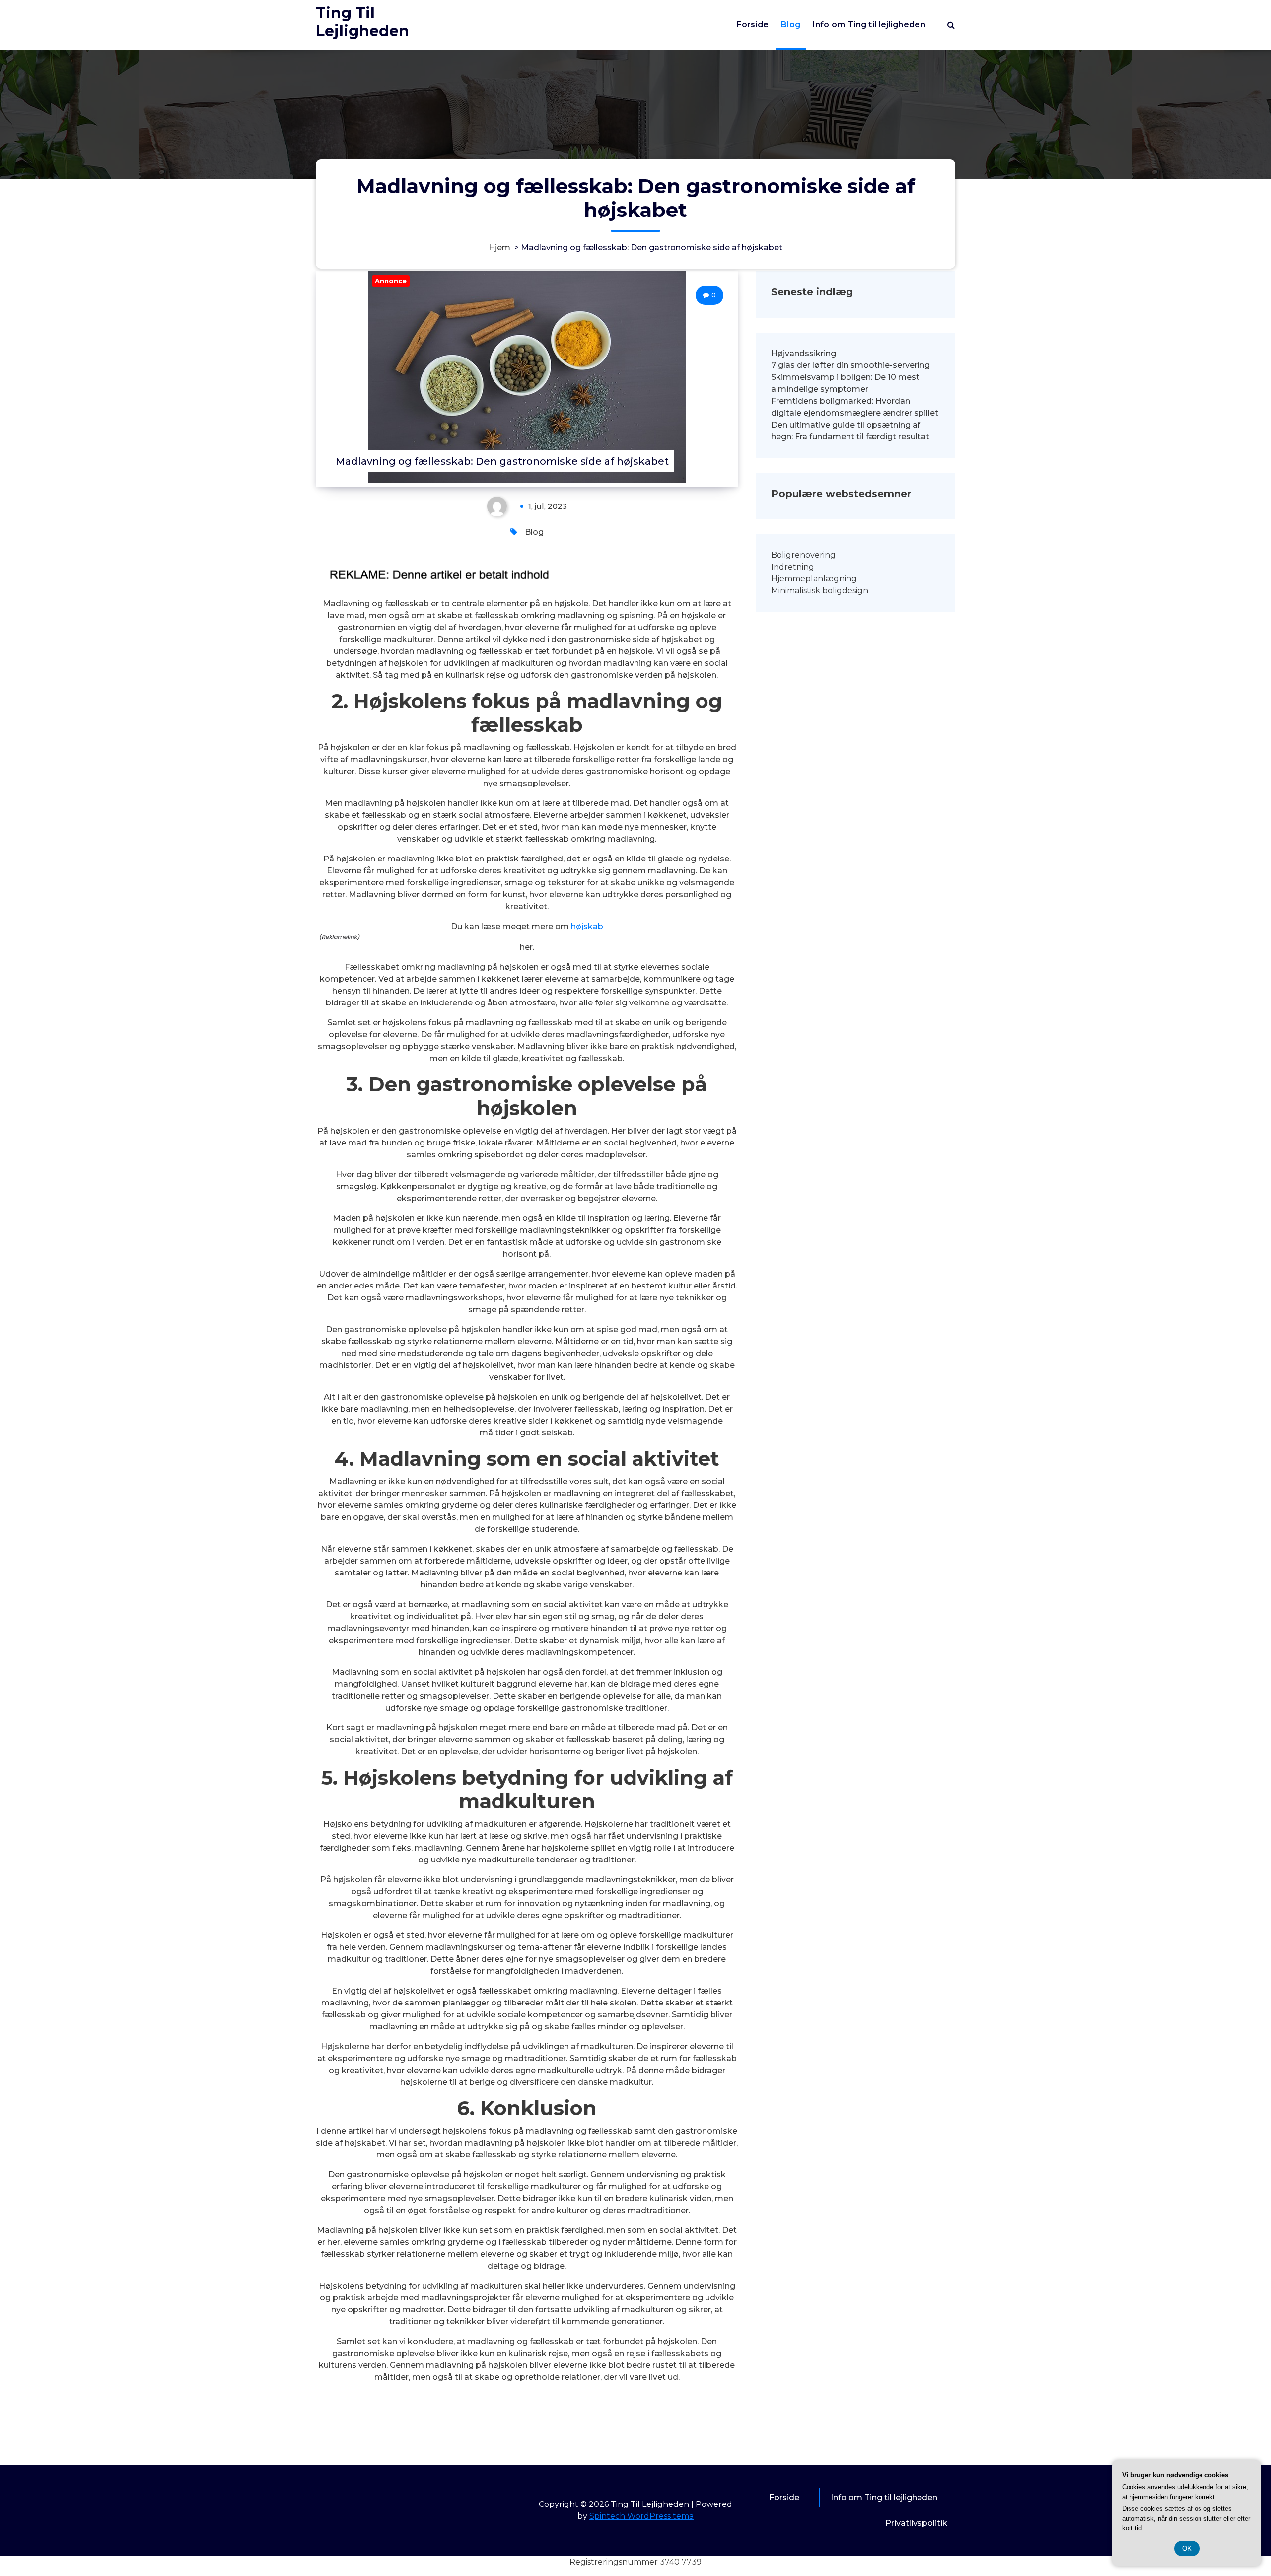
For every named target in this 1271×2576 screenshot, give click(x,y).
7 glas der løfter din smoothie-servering (850, 365)
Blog (791, 25)
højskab (587, 926)
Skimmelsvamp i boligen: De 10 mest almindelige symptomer (845, 383)
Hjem (499, 248)
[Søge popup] (951, 25)
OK (1187, 2548)
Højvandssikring (804, 353)
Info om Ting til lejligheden (869, 25)
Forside (753, 25)
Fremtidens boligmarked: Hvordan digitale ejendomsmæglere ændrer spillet (855, 407)
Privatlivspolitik (916, 2523)
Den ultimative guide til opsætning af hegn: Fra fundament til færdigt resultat (850, 431)
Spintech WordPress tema (641, 2516)
